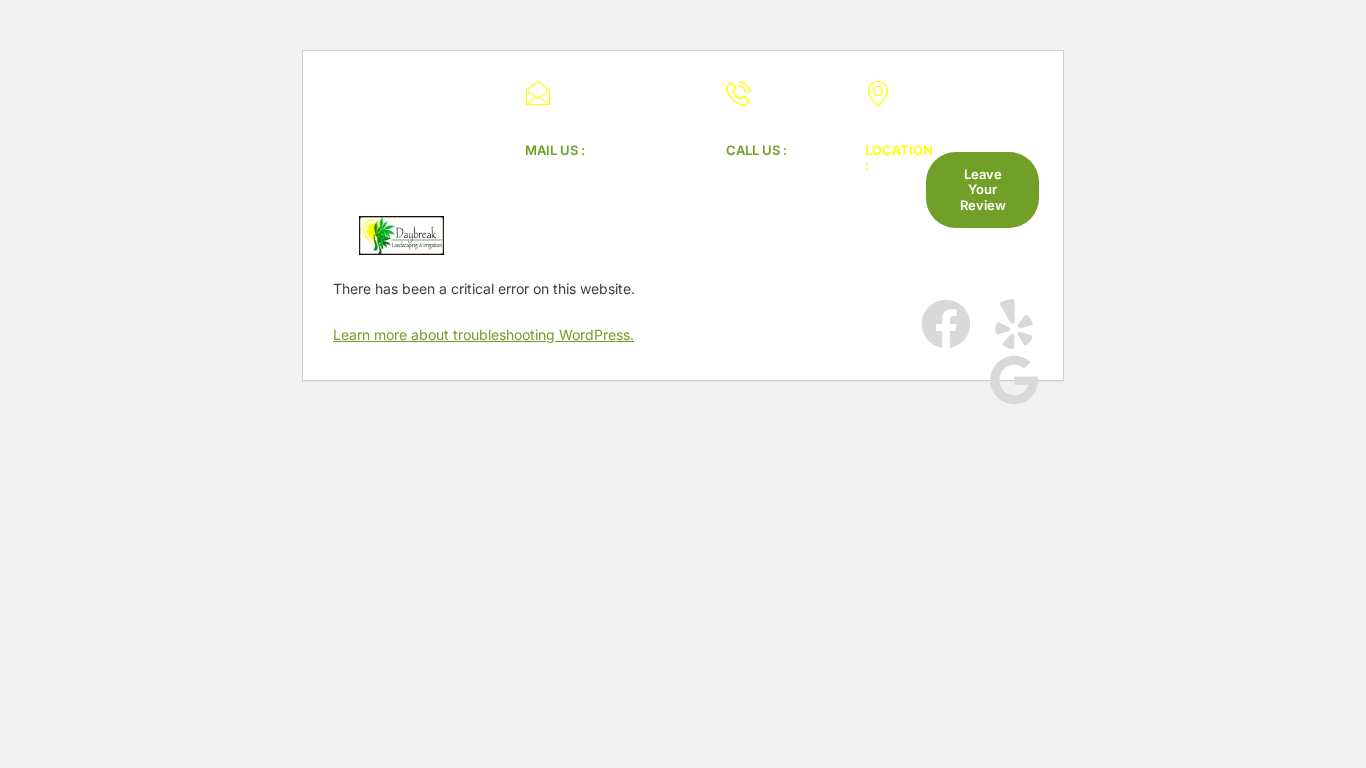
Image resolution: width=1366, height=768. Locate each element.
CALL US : (756, 150)
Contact (765, 373)
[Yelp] (1014, 324)
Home (596, 357)
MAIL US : (555, 150)
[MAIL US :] (537, 93)
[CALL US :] (738, 93)
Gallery (790, 357)
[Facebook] (946, 324)
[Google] (1014, 380)
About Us (691, 357)
